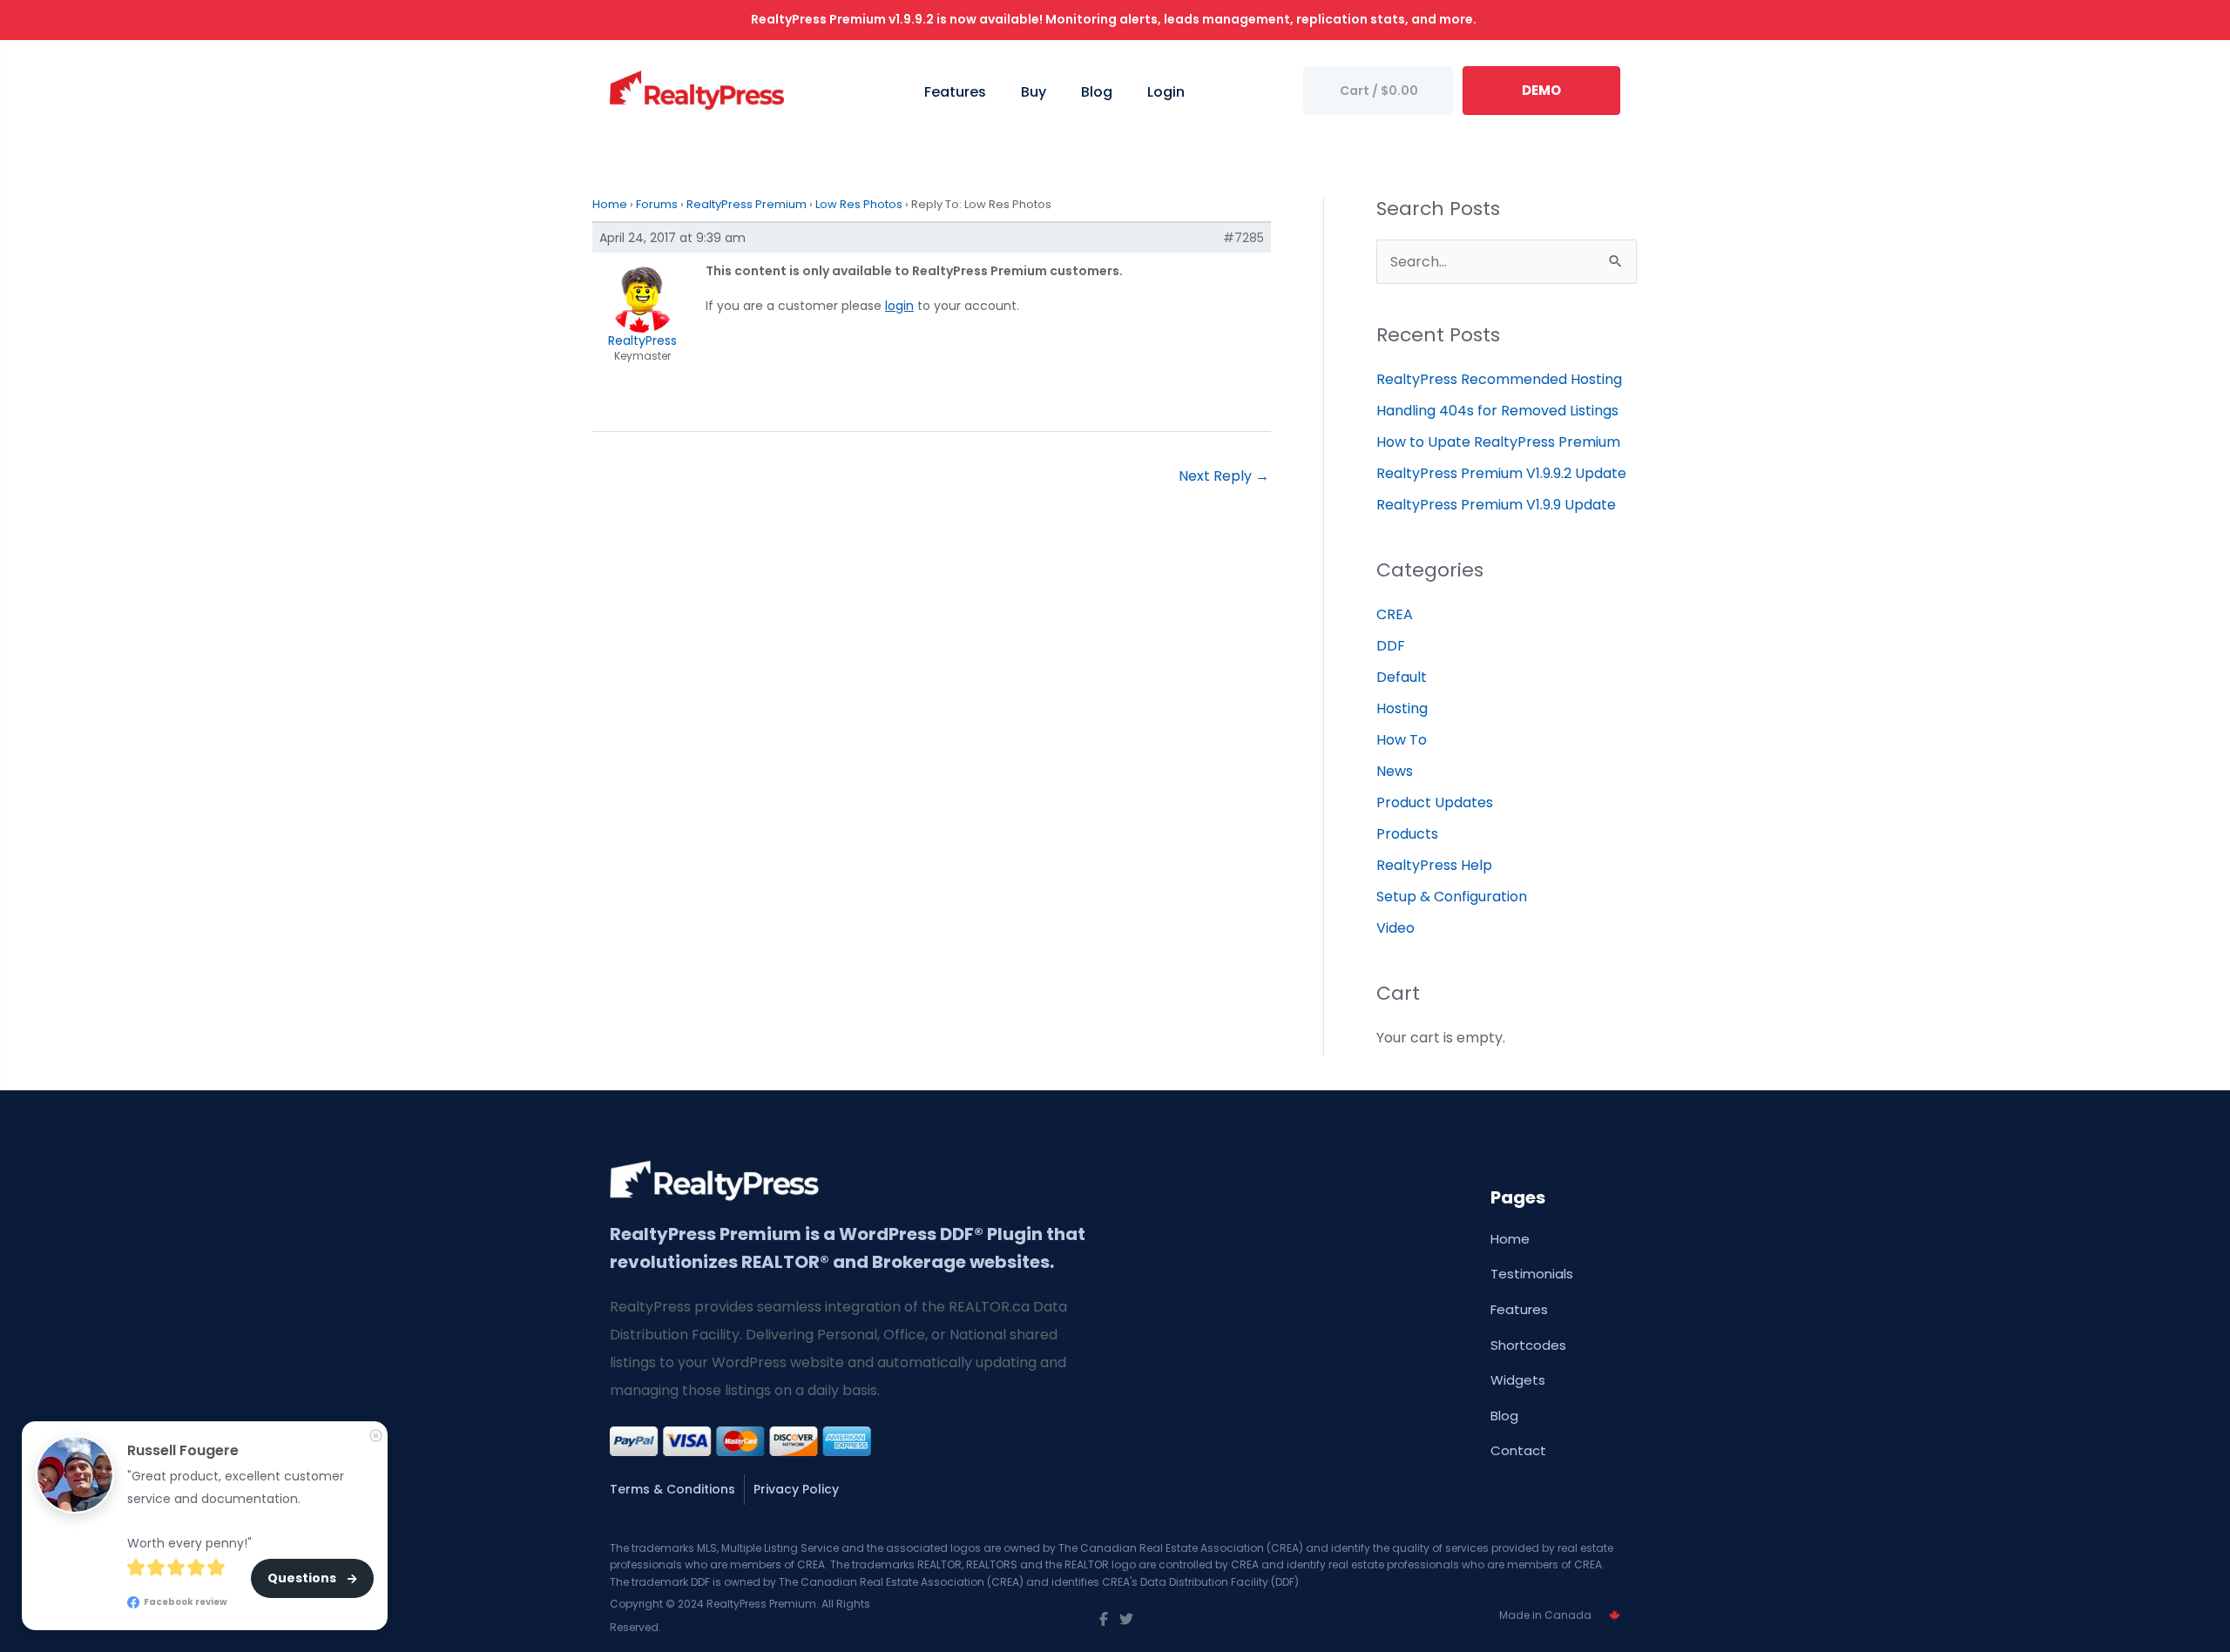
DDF (1391, 646)
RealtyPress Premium (747, 204)
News (1395, 771)
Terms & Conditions (672, 1489)
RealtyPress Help (1434, 865)
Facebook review (185, 1602)
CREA (1395, 614)
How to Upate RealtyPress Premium (1498, 442)
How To (1402, 740)
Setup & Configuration (1452, 897)
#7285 (1243, 238)
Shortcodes (1528, 1345)
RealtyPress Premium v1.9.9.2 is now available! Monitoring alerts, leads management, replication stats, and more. (1115, 19)
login (899, 306)
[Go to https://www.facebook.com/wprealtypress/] (1104, 1620)
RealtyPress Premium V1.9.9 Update (1496, 505)
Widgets (1518, 1380)
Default (1402, 677)
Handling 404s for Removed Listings (1497, 411)
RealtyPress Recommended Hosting (1499, 379)
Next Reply (1224, 476)
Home (610, 204)
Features (1519, 1309)
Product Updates (1435, 802)
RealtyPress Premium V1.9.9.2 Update (1501, 473)
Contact (1518, 1450)
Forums (657, 204)
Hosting (1402, 708)
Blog (1504, 1416)
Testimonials (1532, 1274)
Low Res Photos (859, 204)
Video (1395, 928)
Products (1407, 834)
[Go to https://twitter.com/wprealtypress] (1126, 1620)
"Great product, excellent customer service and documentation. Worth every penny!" (237, 1510)
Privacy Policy (796, 1489)
